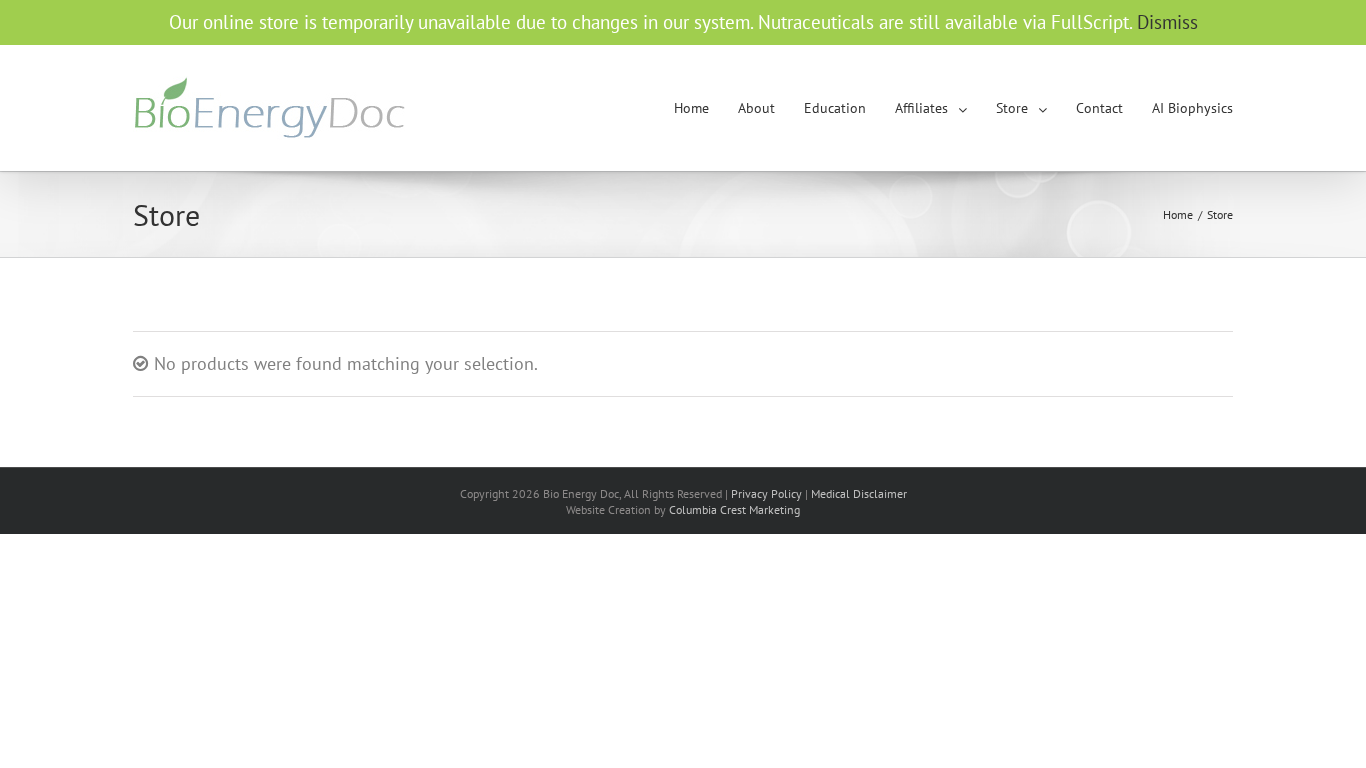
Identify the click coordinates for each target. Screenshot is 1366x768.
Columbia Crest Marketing (734, 509)
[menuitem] (706, 108)
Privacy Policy (766, 493)
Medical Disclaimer (859, 493)
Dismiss (1167, 22)
